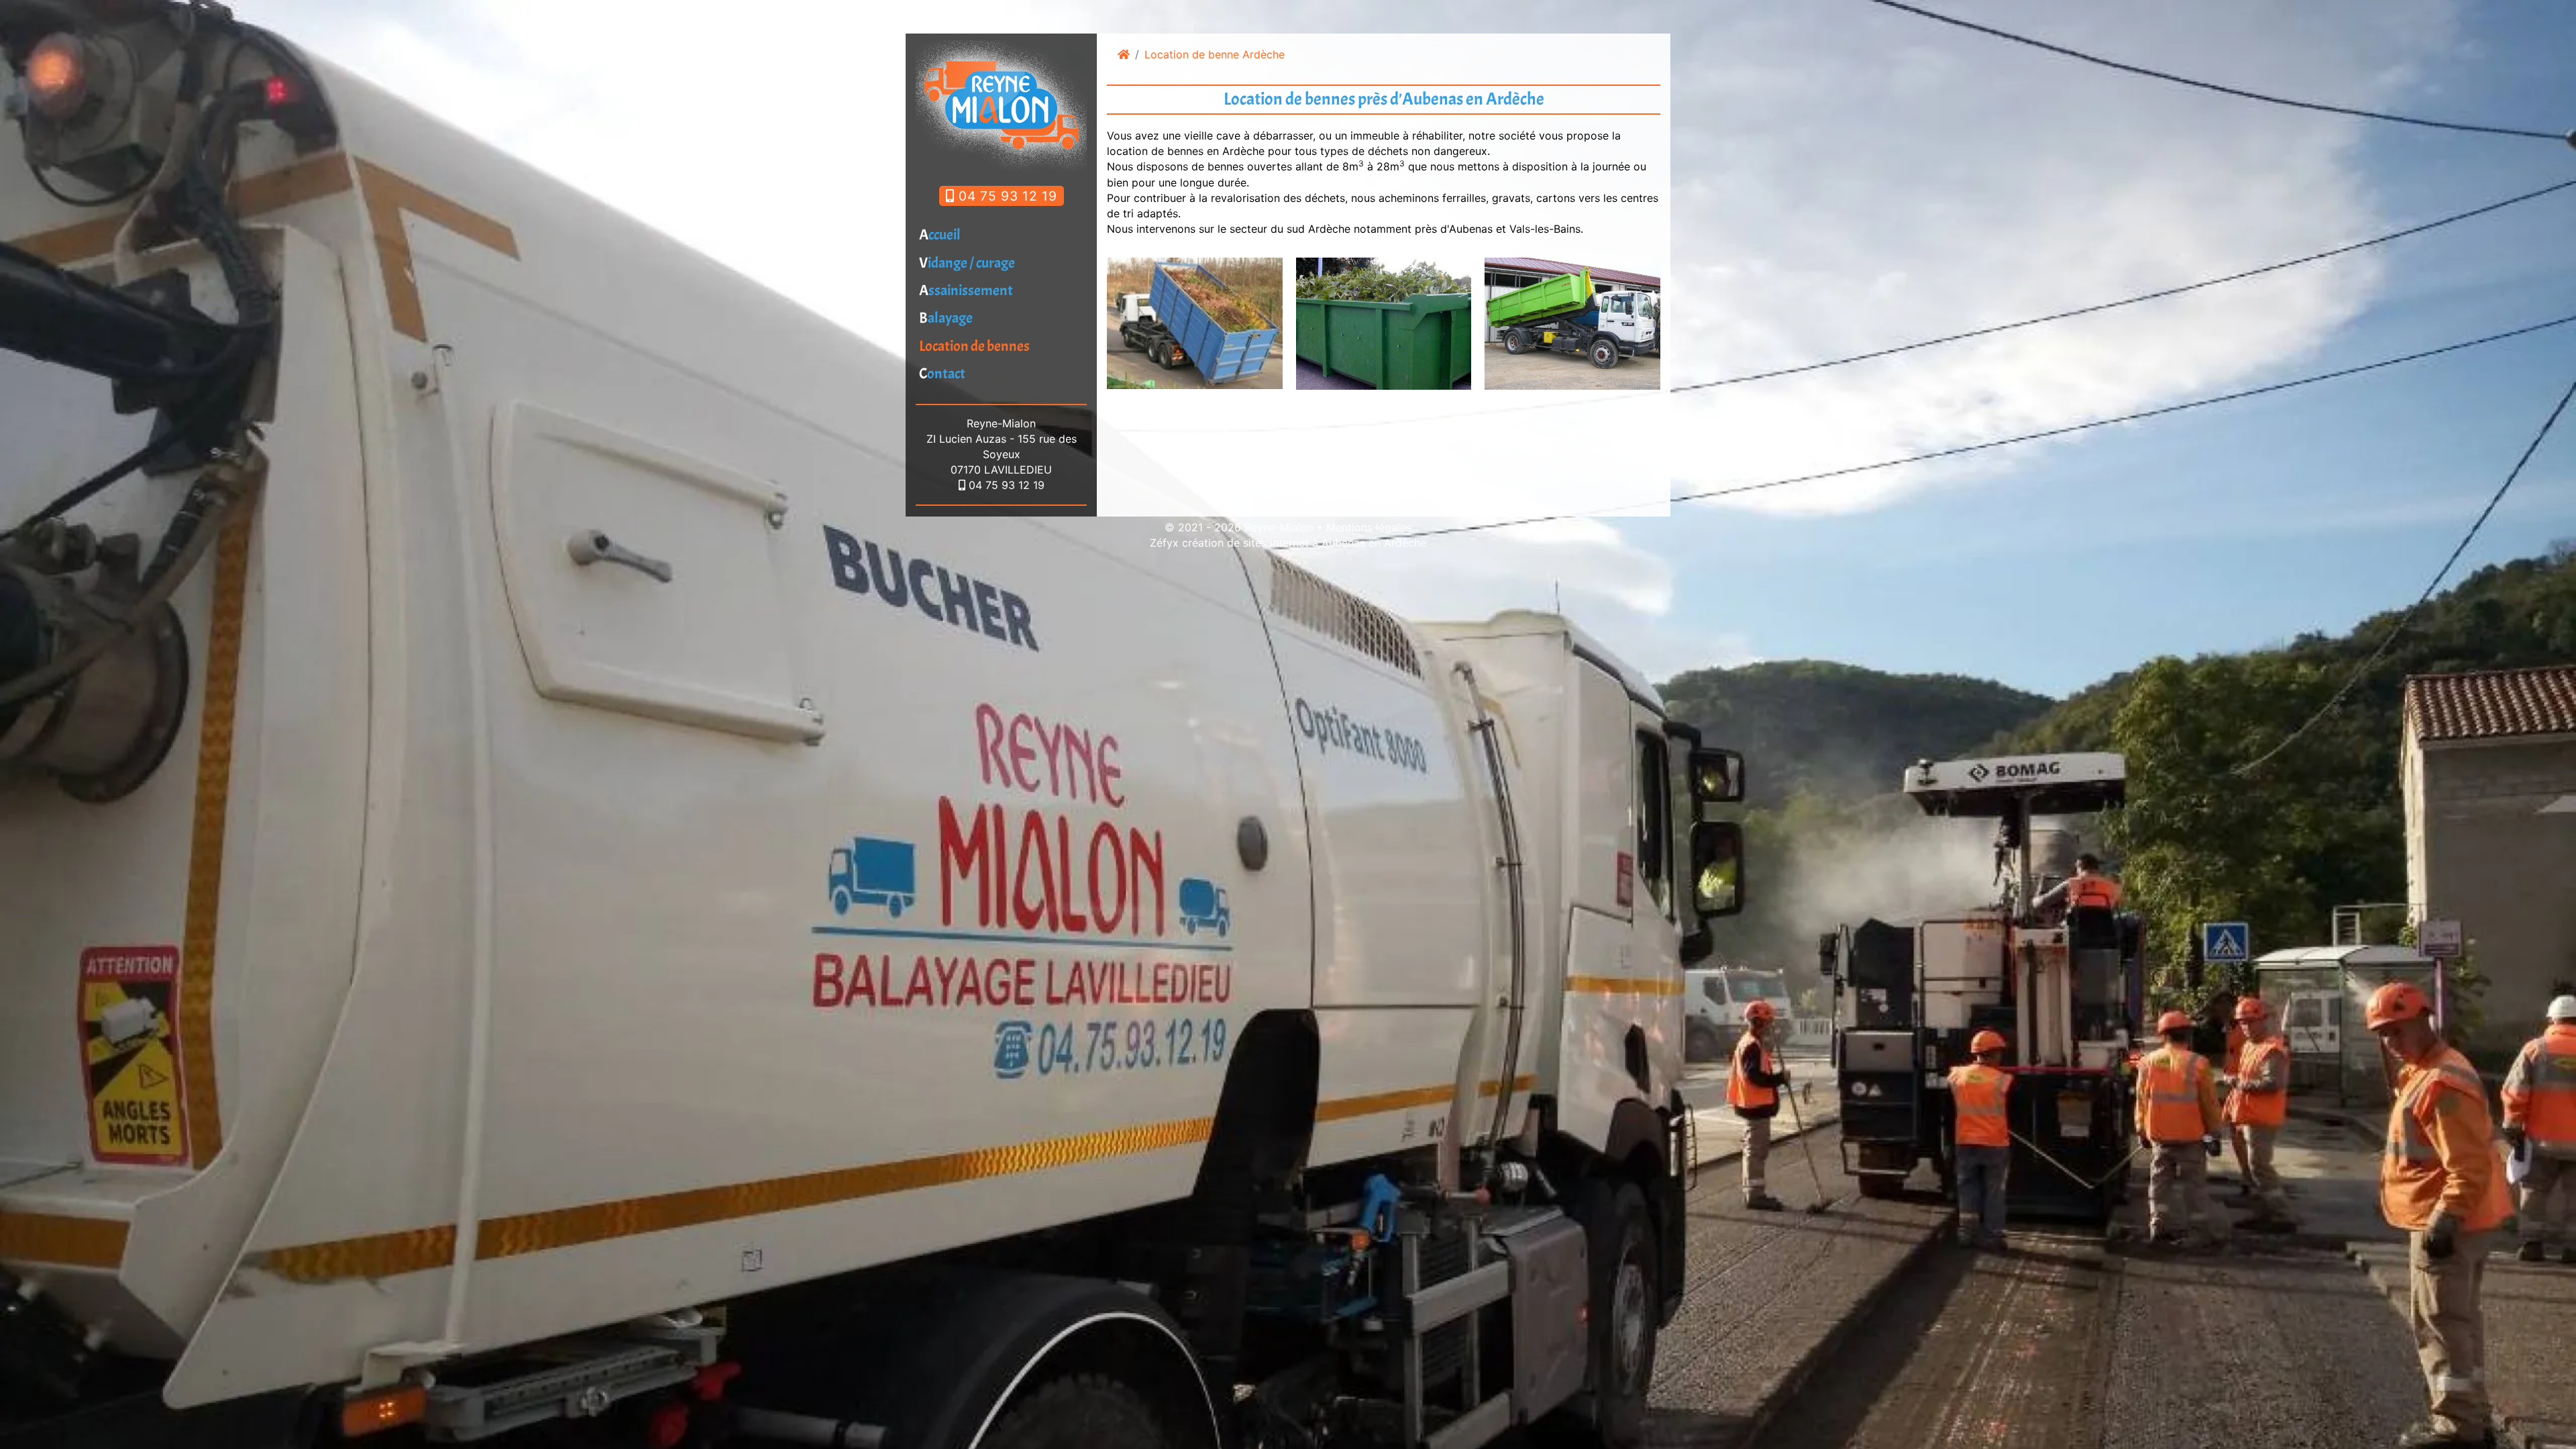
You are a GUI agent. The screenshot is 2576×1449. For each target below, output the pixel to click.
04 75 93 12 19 (1006, 196)
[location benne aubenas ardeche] (1195, 322)
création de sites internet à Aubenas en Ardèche (1304, 543)
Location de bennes (974, 346)
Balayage (946, 318)
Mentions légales (1369, 527)
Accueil (940, 235)
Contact (942, 374)
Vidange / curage (967, 263)
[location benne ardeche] (1384, 323)
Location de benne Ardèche (1215, 54)
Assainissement (966, 290)
